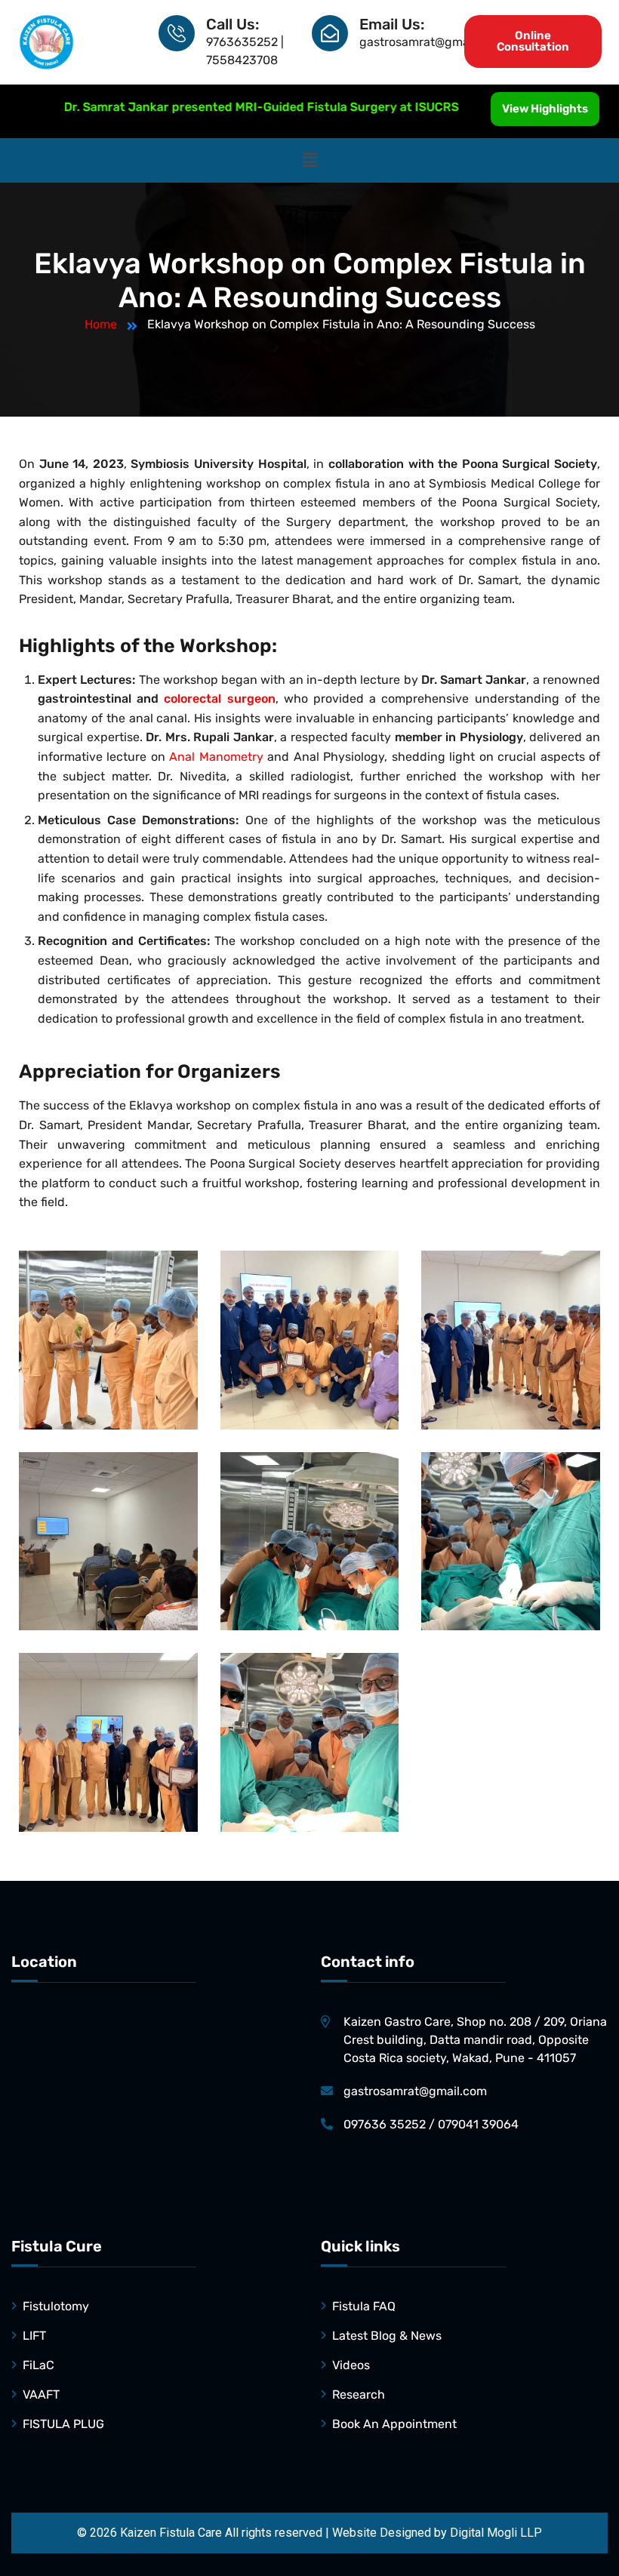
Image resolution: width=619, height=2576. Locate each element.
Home (101, 324)
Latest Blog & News (387, 2336)
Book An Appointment (394, 2424)
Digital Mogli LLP (496, 2533)
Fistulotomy (56, 2306)
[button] (309, 160)
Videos (351, 2365)
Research (359, 2394)
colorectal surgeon (219, 699)
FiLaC (38, 2365)
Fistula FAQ (364, 2306)
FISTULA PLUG (63, 2424)
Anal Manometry (216, 757)
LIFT (34, 2336)
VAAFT (41, 2394)
